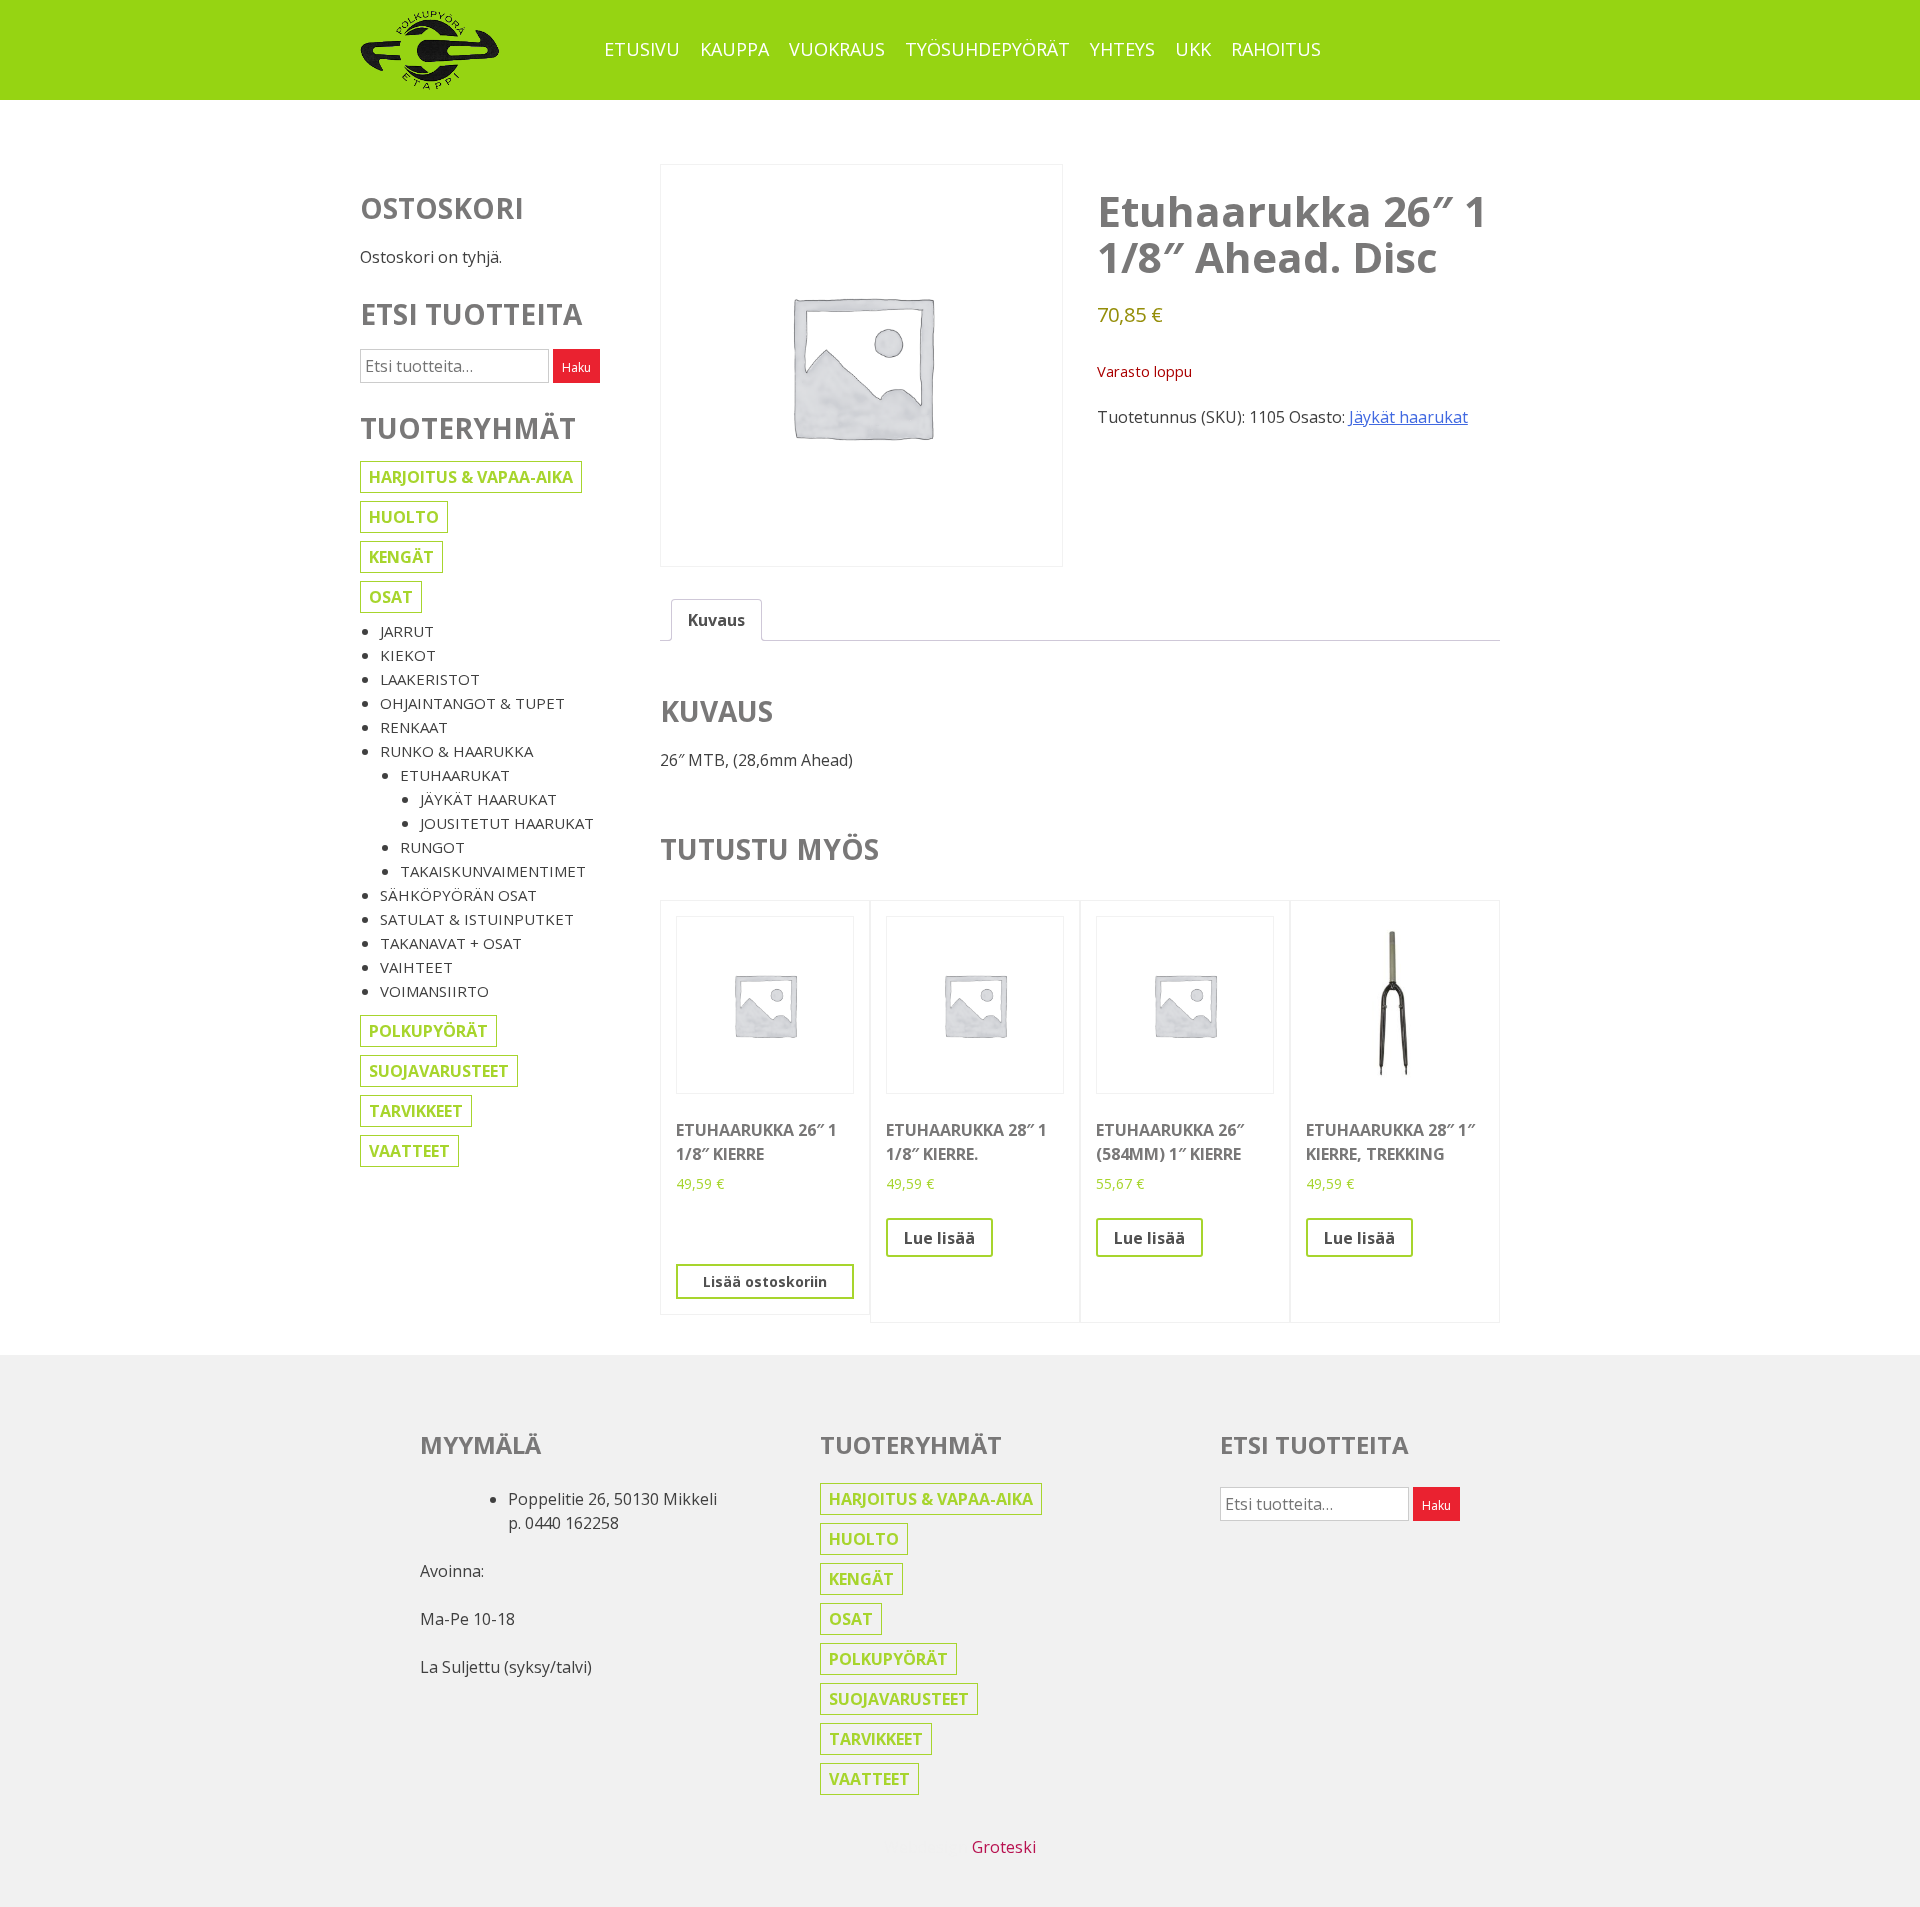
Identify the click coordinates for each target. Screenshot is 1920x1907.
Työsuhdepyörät (987, 49)
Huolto (404, 517)
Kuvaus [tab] (716, 620)
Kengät (401, 557)
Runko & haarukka (456, 751)
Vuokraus (837, 49)
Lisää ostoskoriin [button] (765, 1281)
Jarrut (407, 631)
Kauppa (734, 49)
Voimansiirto (434, 991)
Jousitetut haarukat (507, 823)
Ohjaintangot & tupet (472, 703)
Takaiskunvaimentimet (493, 871)
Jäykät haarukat (488, 799)
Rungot (432, 847)
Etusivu (642, 49)
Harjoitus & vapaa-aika (471, 477)
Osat (391, 597)
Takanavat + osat (451, 943)
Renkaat (414, 727)
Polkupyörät (428, 1031)
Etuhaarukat (455, 775)
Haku (576, 367)
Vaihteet (416, 967)
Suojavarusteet (439, 1071)
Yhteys (1122, 49)
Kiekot (408, 655)
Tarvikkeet (416, 1111)
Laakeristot (430, 679)
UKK (1193, 49)
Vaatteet (409, 1151)
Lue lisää (939, 1238)
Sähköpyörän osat (458, 895)
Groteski (1004, 1847)
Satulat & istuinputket (477, 919)
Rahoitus (1276, 49)
